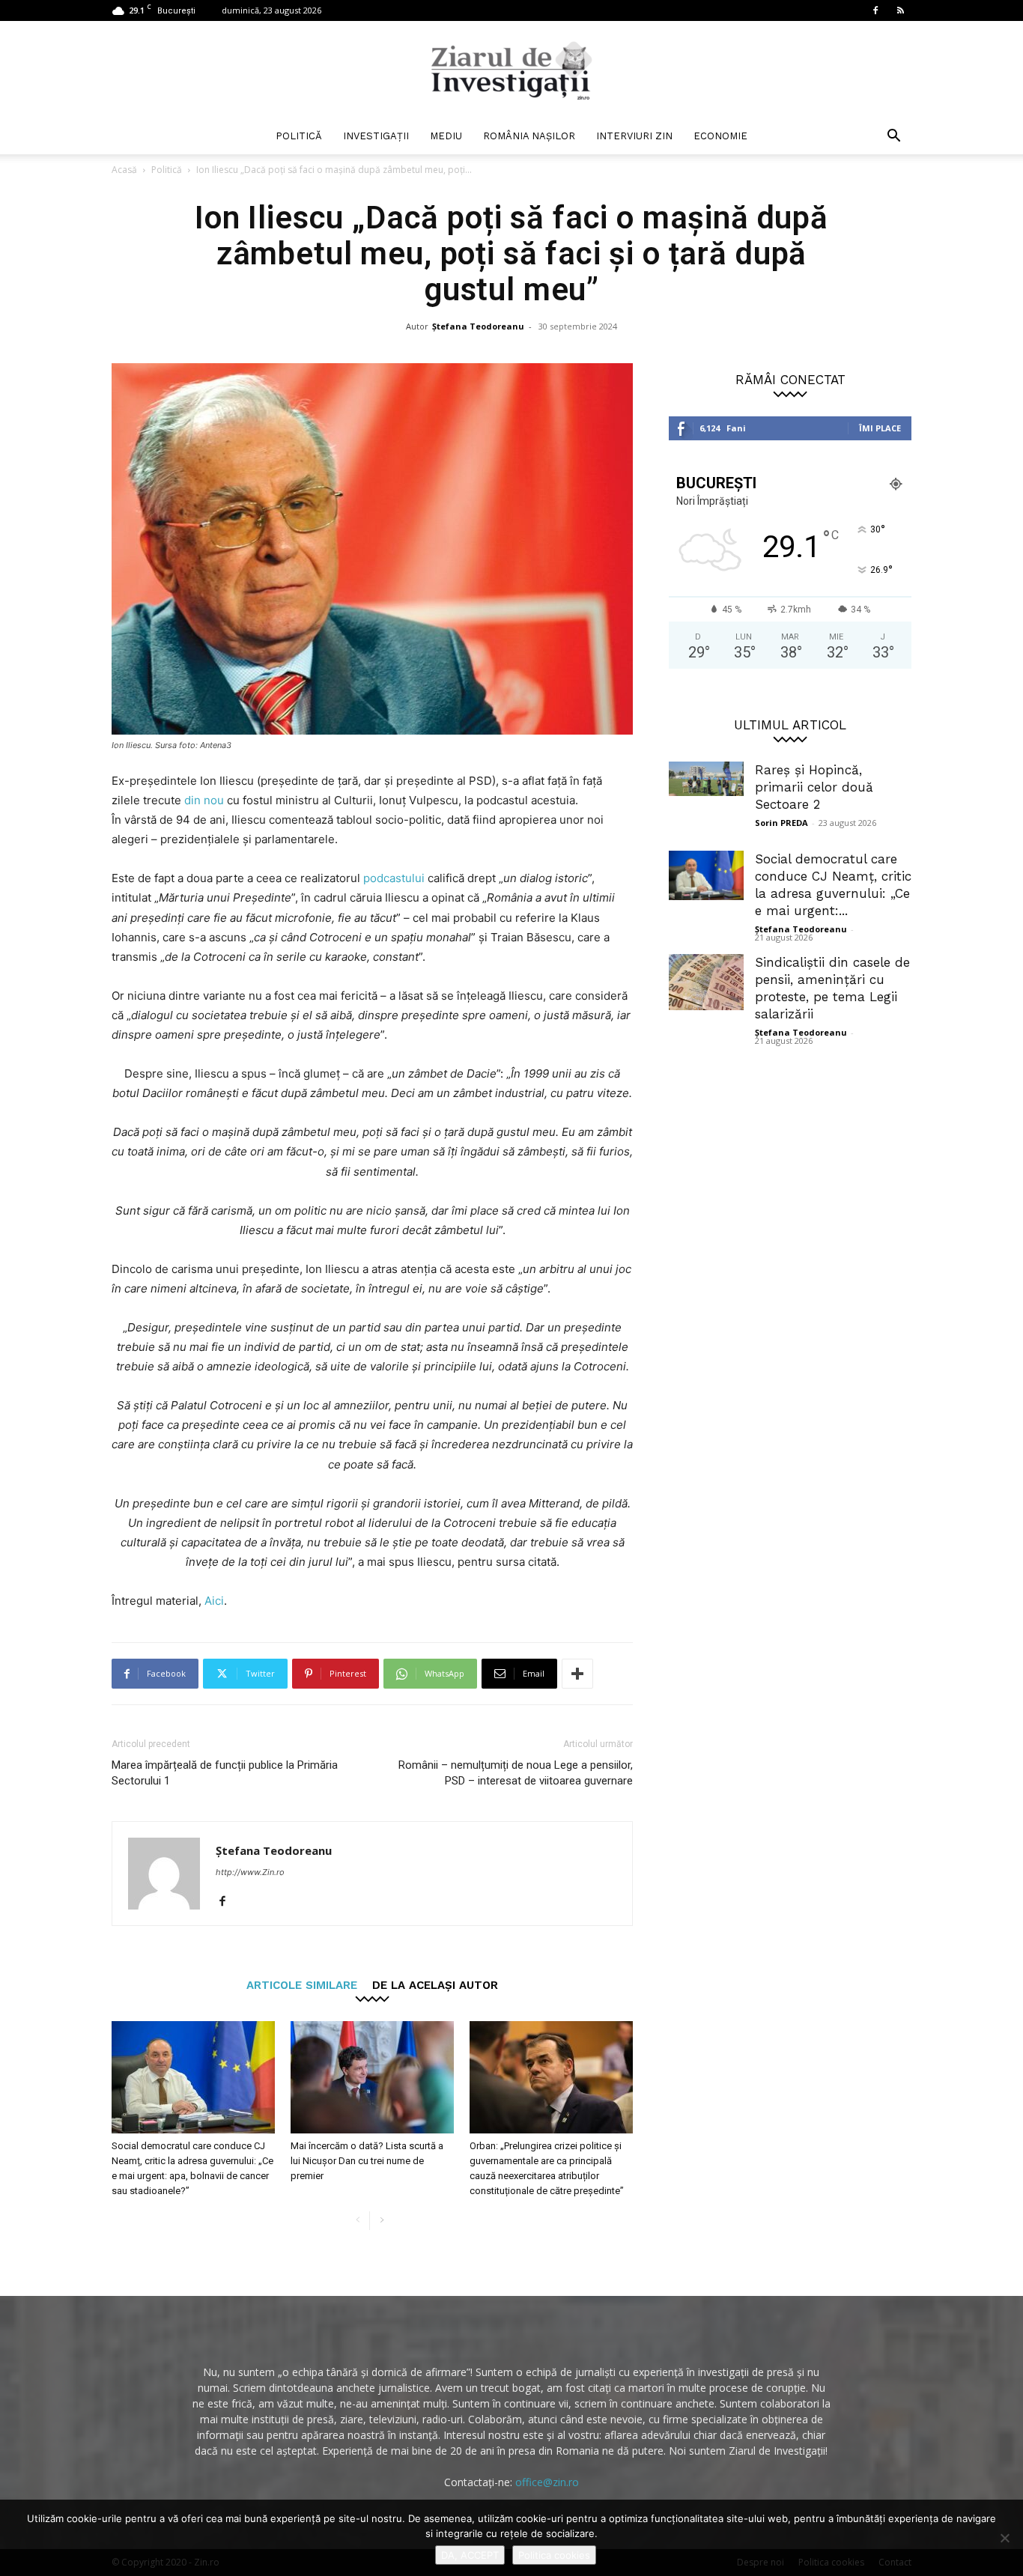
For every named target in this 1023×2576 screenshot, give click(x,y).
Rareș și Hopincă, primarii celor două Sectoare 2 (814, 787)
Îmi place (880, 428)
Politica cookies (554, 2555)
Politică (299, 136)
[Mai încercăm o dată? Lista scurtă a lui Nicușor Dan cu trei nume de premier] (372, 2077)
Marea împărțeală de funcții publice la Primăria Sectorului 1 (225, 1773)
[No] (1004, 2538)
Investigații (376, 136)
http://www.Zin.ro (250, 1872)
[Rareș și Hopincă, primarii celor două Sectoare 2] (706, 779)
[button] (893, 137)
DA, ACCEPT (470, 2555)
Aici (214, 1601)
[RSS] (900, 10)
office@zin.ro (547, 2482)
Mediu (446, 136)
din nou (204, 800)
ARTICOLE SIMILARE (302, 1985)
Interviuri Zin (634, 136)
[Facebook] (875, 10)
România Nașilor (529, 136)
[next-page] (382, 2221)
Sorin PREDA (781, 823)
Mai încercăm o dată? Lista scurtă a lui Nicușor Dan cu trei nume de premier (367, 2161)
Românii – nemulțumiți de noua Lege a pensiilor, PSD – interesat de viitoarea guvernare (516, 1773)
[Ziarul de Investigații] (511, 70)
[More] (577, 1674)
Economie (720, 136)
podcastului (392, 878)
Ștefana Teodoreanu (478, 326)
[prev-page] (358, 2221)
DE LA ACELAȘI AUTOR (435, 1985)
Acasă (124, 170)
